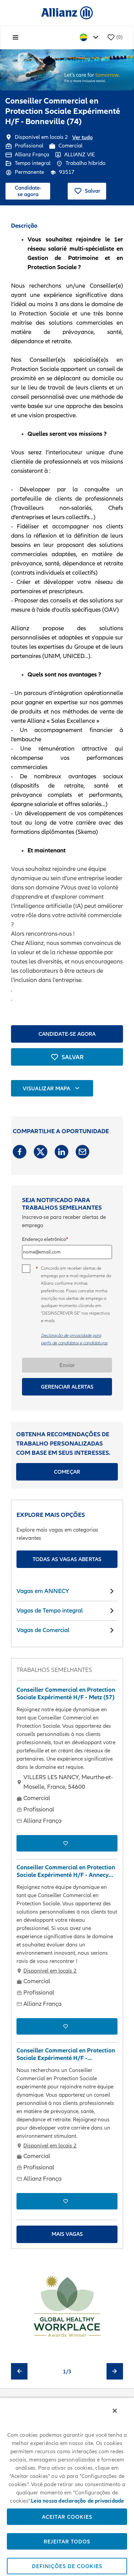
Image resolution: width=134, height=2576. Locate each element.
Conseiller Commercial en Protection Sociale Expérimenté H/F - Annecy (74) (66, 1871)
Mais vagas (67, 2234)
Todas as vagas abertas (67, 1559)
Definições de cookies (67, 2566)
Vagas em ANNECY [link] (43, 1591)
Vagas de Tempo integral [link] (50, 1610)
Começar (67, 1472)
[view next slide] (115, 2371)
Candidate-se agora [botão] (67, 1034)
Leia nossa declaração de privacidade (77, 2501)
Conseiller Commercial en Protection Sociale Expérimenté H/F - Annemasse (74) (66, 2054)
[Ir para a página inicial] (67, 13)
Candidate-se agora (28, 191)
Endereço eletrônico (44, 1239)
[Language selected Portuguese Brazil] (90, 38)
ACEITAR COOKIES (67, 2517)
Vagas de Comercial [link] (43, 1630)
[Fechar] (115, 2411)
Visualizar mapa (47, 1088)
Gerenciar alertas (67, 1387)
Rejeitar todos (67, 2541)
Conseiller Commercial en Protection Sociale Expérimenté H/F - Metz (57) (66, 1694)
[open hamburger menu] (15, 37)
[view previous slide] (19, 2371)
